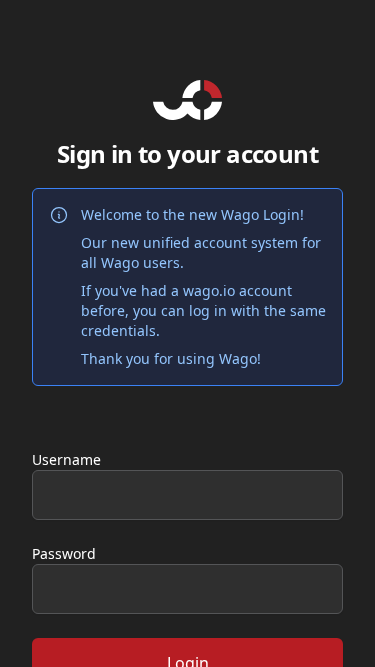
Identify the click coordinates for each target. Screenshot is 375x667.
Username (66, 459)
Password (64, 553)
